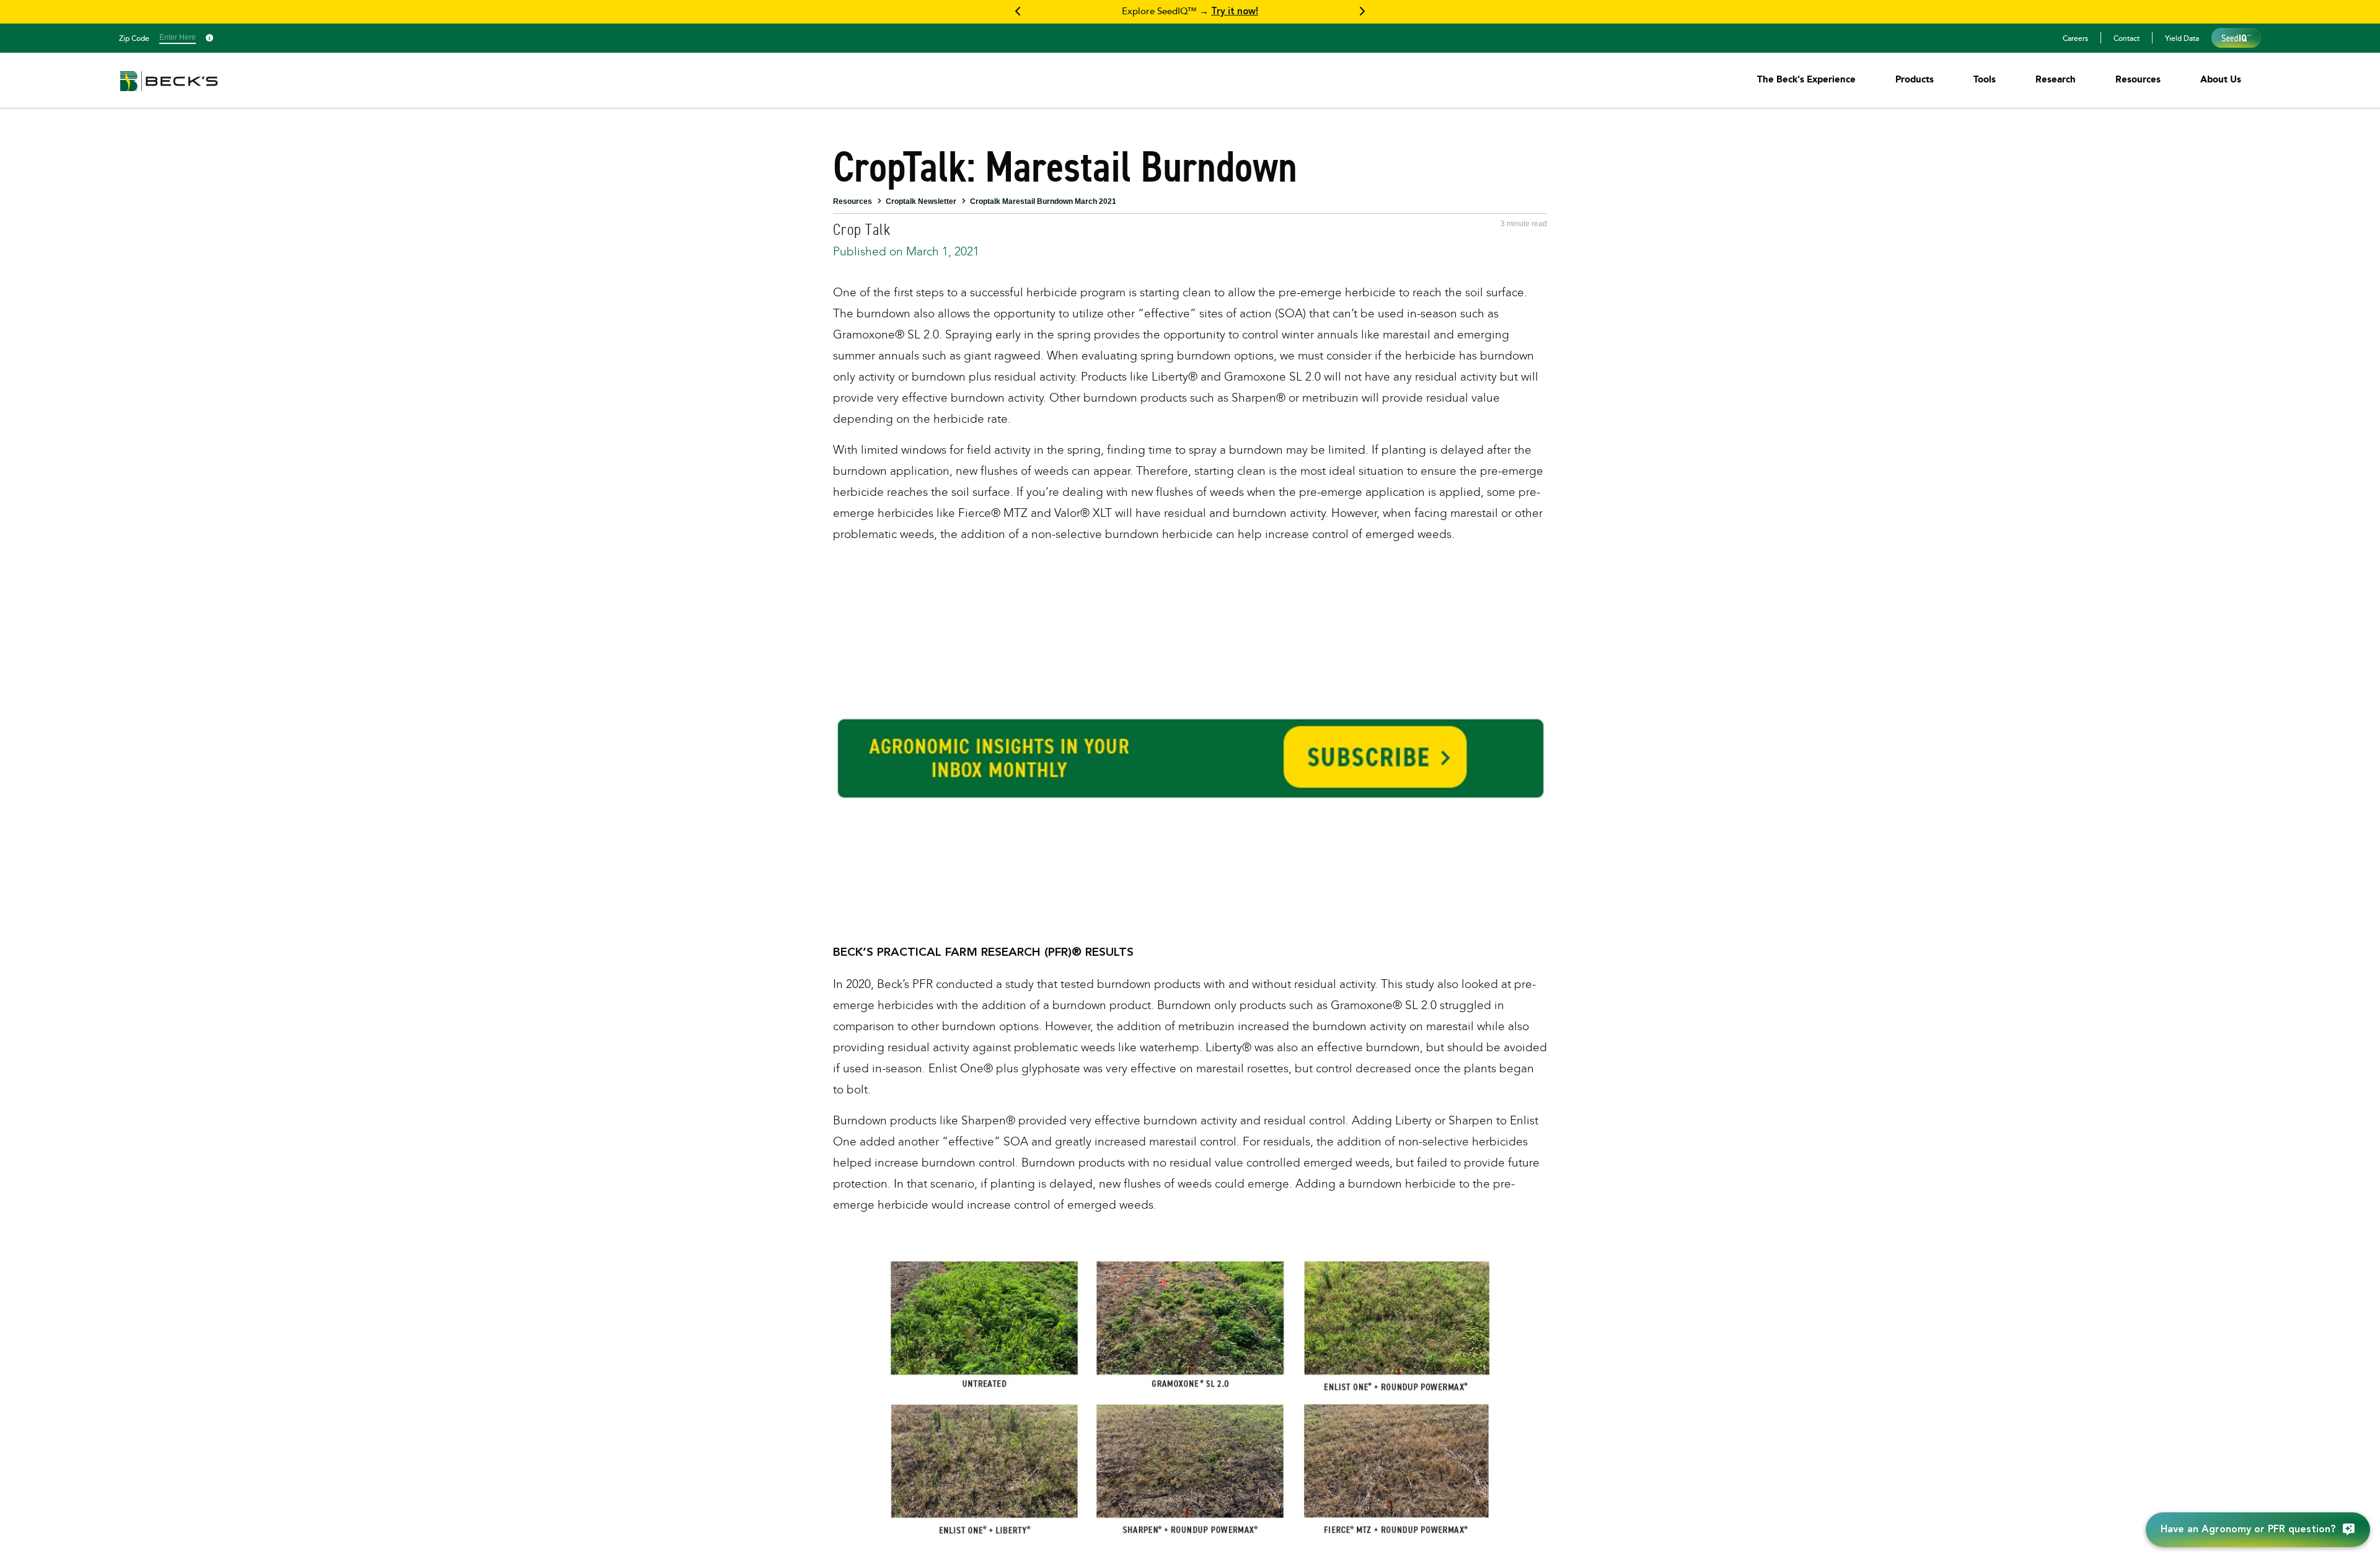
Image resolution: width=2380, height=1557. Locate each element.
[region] (1190, 12)
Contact (2127, 38)
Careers (2075, 38)
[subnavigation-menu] (1806, 79)
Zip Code (134, 38)
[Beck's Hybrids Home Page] (169, 90)
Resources (853, 201)
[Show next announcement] (1362, 12)
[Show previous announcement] (1018, 12)
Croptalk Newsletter (921, 201)
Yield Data (2182, 38)
